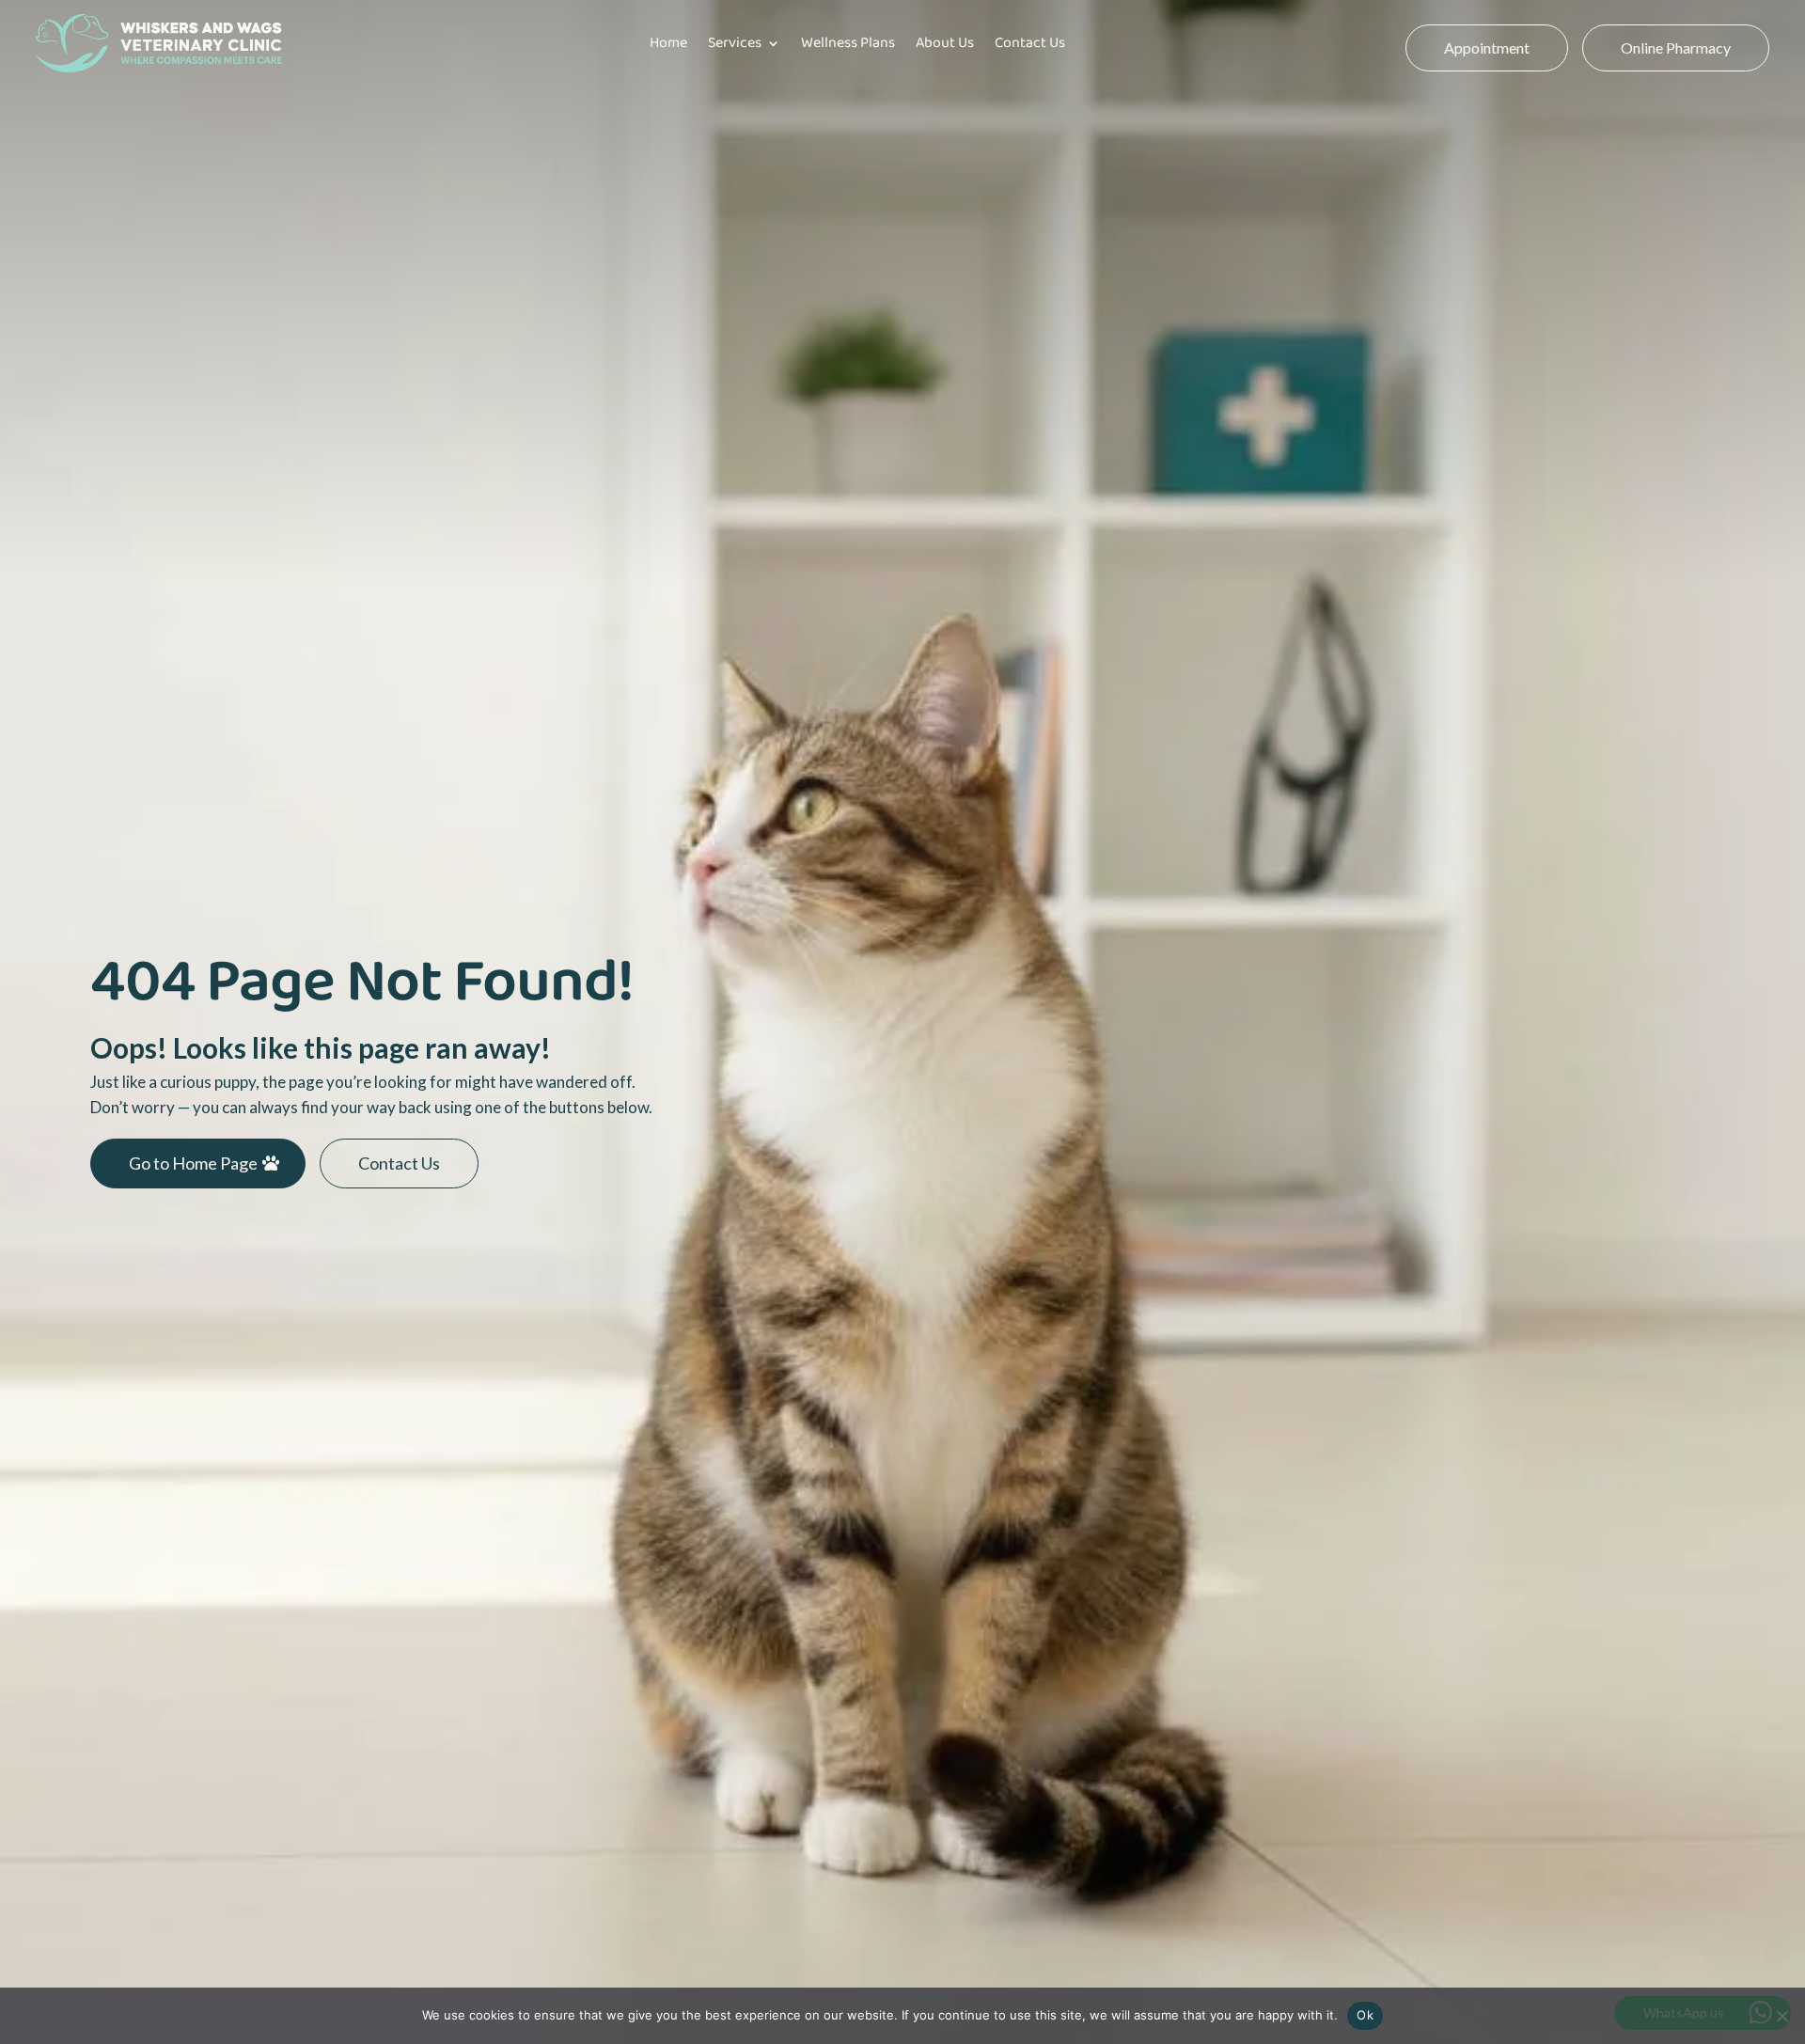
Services (735, 43)
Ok (1365, 2015)
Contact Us (1030, 43)
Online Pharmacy (1676, 47)
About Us (945, 43)
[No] (1781, 2016)
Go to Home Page (193, 1163)
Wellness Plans (848, 43)
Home (668, 43)
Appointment (1487, 47)
